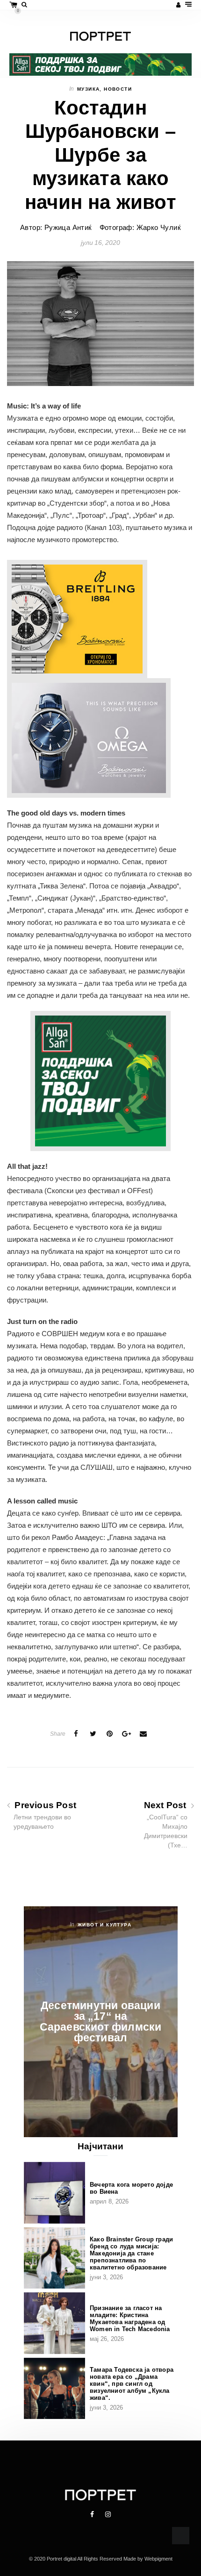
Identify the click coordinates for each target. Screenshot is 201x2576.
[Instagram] (108, 2514)
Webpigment (158, 2559)
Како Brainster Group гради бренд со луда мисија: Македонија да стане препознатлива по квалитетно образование (131, 2253)
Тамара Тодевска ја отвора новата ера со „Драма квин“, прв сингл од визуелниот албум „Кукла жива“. (132, 2384)
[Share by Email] (144, 1734)
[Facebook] (93, 2514)
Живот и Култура (104, 1925)
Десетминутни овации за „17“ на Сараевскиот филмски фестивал (101, 2021)
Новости (118, 89)
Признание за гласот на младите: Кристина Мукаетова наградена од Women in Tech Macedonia (130, 2318)
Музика (88, 89)
